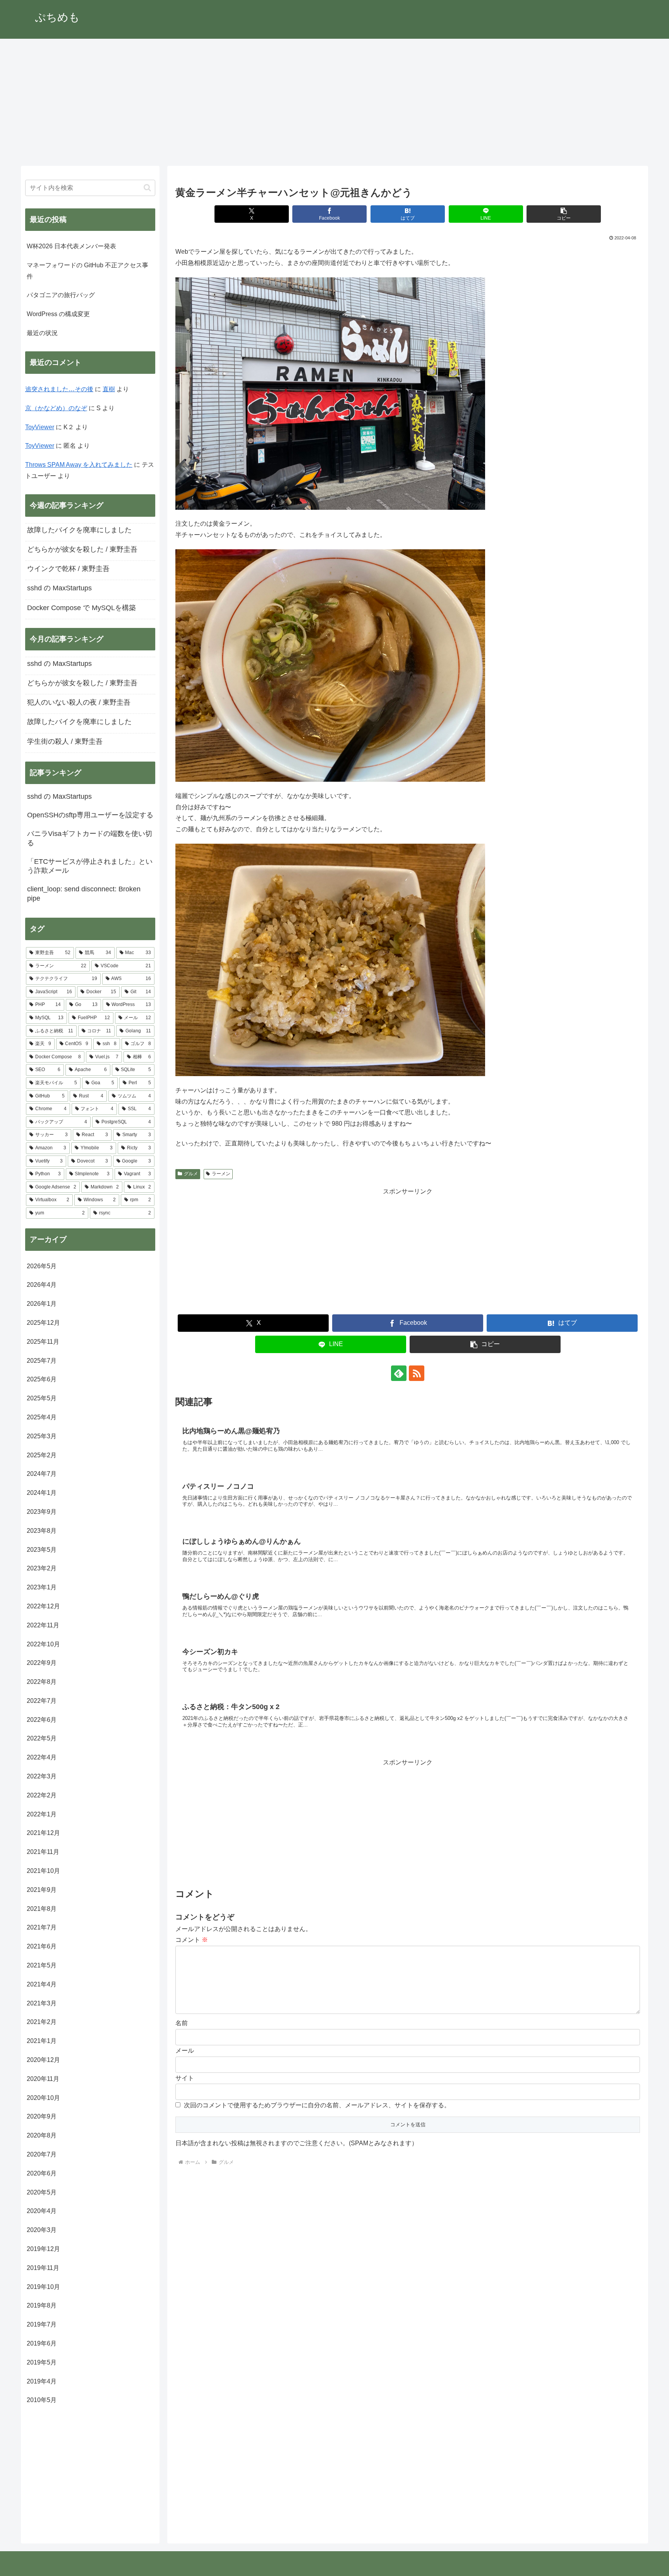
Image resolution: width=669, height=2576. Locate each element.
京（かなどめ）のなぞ (56, 408)
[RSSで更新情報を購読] (417, 1373)
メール (185, 2051)
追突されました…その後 (59, 389)
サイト (185, 2078)
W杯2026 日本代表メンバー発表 (71, 246)
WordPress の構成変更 (58, 314)
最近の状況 (42, 333)
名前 (182, 2023)
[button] (564, 214)
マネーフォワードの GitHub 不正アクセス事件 (87, 271)
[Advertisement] (334, 102)
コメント (192, 1940)
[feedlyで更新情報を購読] (399, 1373)
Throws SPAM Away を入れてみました (79, 465)
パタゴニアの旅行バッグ (61, 295)
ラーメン (221, 1174)
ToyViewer (40, 427)
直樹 (109, 389)
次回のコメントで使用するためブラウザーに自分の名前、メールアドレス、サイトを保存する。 (317, 2105)
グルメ (191, 1174)
